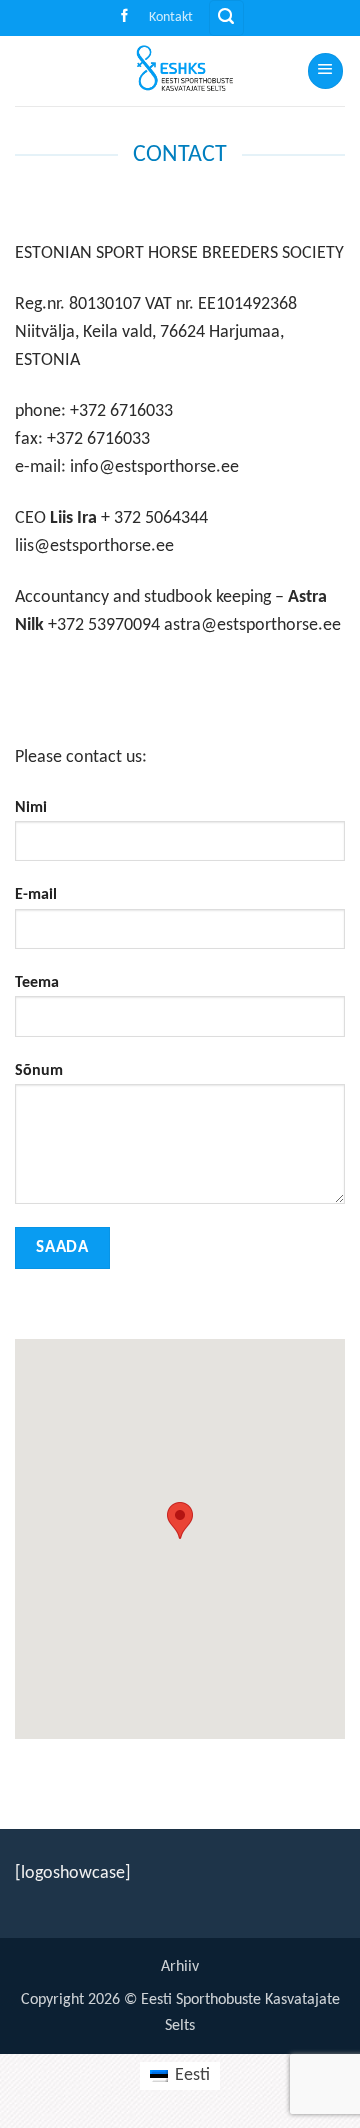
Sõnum (39, 1071)
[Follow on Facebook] (124, 17)
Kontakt (171, 17)
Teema (37, 983)
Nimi (31, 808)
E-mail (36, 895)
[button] (226, 18)
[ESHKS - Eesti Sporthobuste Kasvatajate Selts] (178, 71)
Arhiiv (180, 1967)
